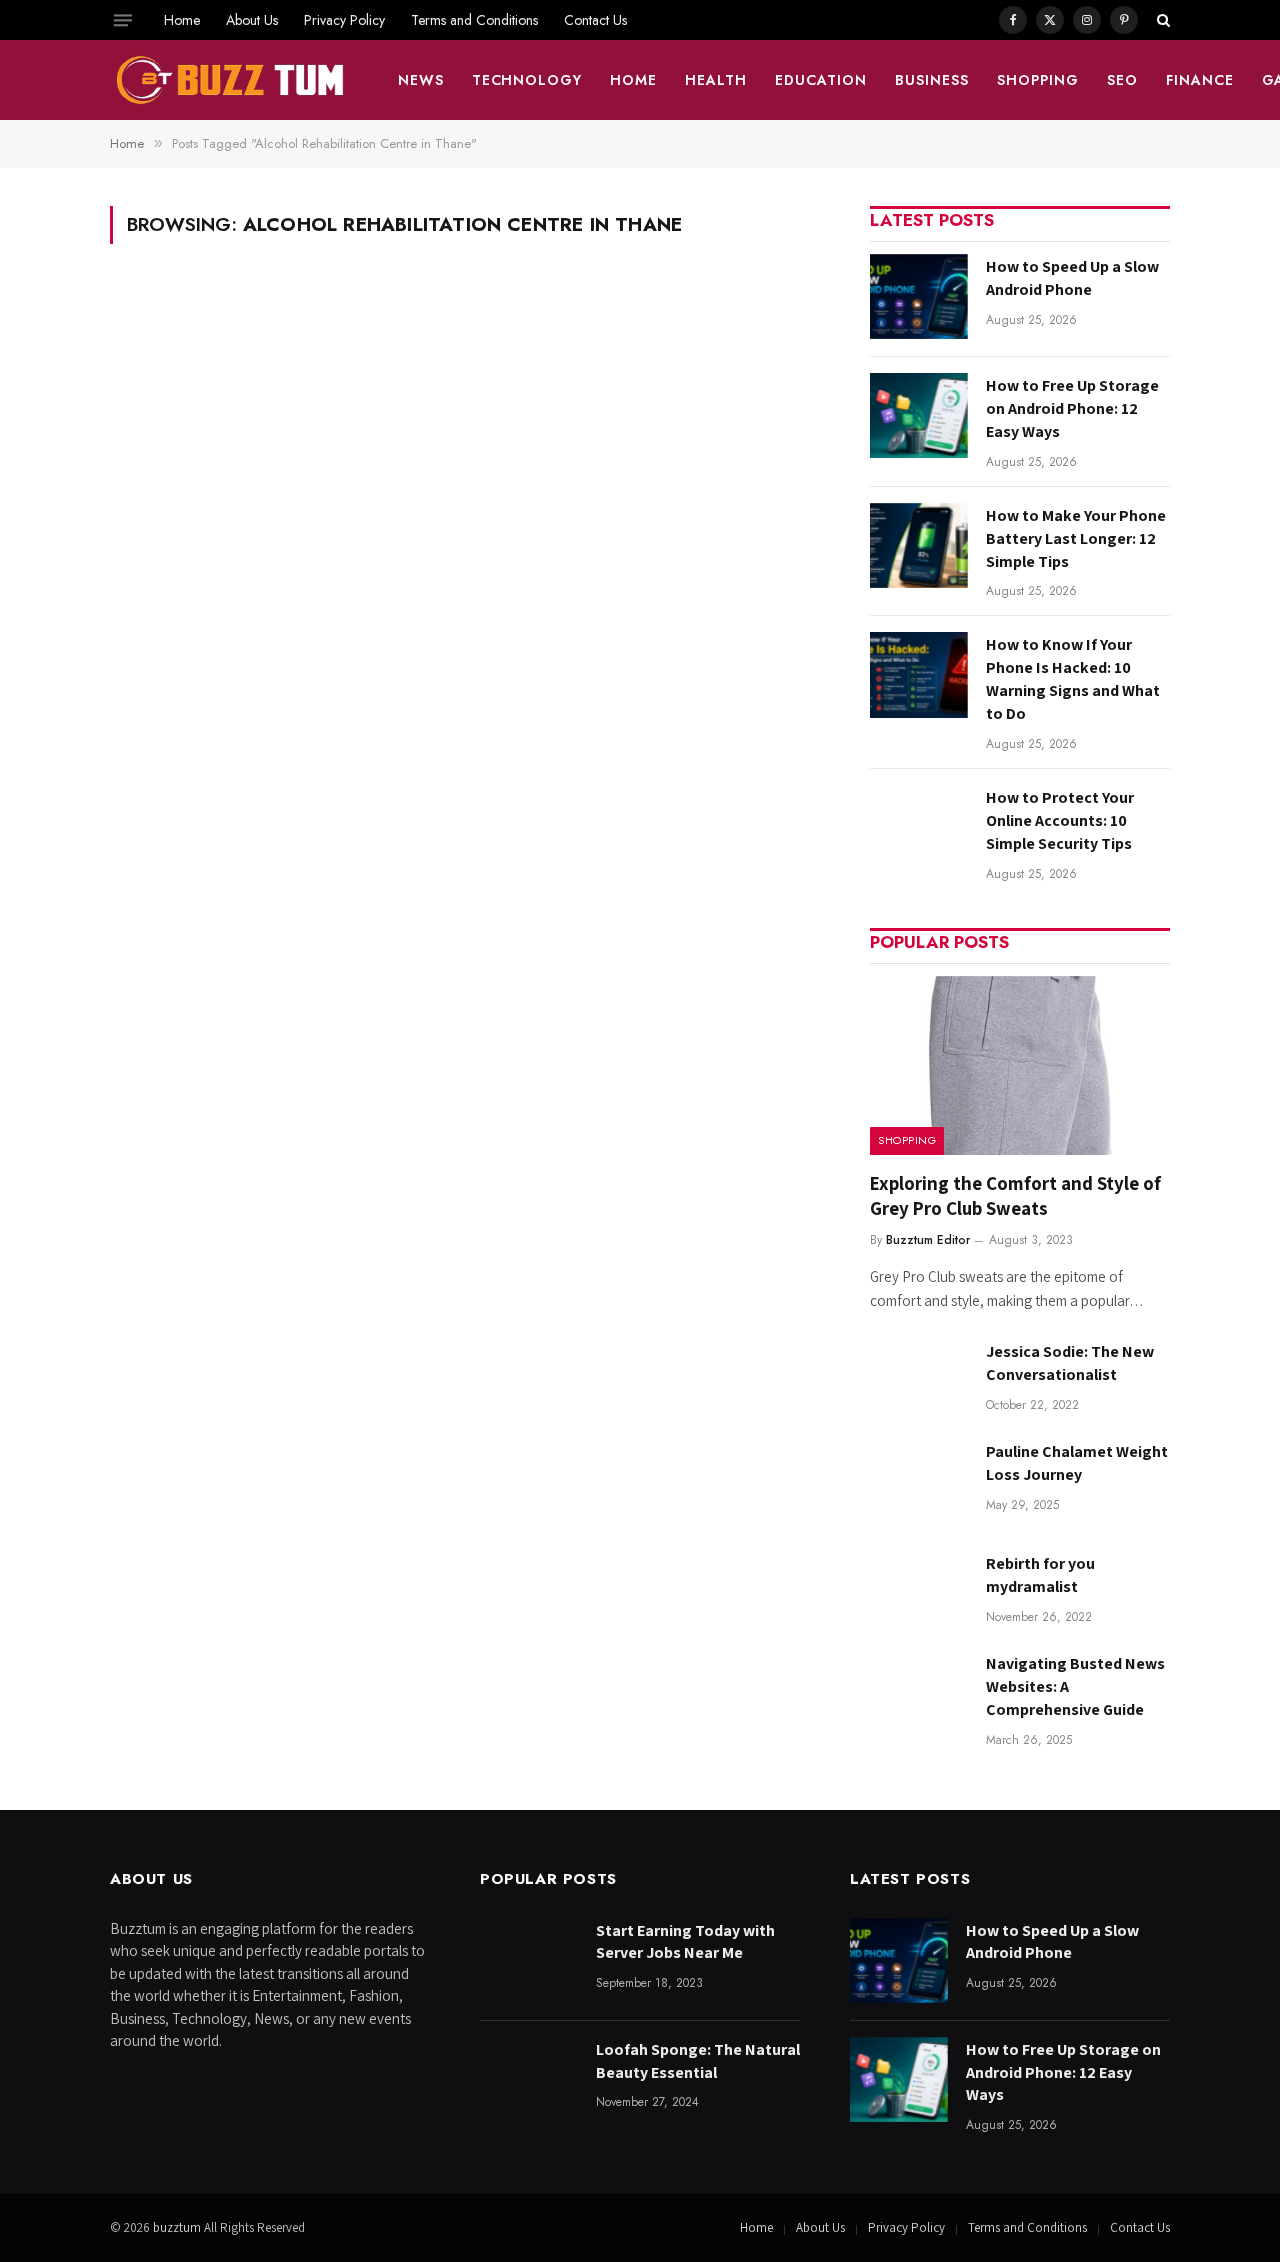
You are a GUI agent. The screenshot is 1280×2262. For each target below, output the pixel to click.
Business (932, 80)
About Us (252, 20)
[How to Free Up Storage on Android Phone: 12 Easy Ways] (919, 415)
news (421, 80)
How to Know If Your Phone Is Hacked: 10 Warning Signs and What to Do (1073, 679)
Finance (1200, 80)
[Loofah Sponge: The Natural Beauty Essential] (529, 2079)
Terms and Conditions (474, 20)
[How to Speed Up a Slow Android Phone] (919, 296)
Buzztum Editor (928, 1240)
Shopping (1038, 80)
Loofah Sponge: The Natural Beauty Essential (698, 2061)
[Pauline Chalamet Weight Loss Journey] (919, 1481)
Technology (527, 80)
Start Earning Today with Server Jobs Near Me (685, 1942)
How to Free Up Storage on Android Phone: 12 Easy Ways (1072, 408)
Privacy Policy (344, 20)
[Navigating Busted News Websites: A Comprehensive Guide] (919, 1693)
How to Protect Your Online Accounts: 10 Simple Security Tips (1060, 820)
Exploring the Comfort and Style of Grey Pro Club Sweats (1015, 1196)
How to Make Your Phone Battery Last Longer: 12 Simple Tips (1076, 538)
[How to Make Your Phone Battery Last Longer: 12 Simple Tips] (919, 545)
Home (182, 20)
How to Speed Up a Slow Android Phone (1072, 278)
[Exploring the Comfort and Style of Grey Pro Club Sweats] (1020, 1065)
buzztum (178, 2227)
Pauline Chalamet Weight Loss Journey (1077, 1463)
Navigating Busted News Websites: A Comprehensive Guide (1075, 1686)
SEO (1122, 80)
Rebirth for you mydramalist (1040, 1575)
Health (716, 80)
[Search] (1161, 20)
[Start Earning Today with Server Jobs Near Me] (529, 1960)
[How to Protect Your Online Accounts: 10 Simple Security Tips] (919, 827)
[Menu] (123, 20)
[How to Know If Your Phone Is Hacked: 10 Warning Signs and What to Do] (919, 674)
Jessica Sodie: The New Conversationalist (1070, 1363)
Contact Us (595, 20)
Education (821, 80)
